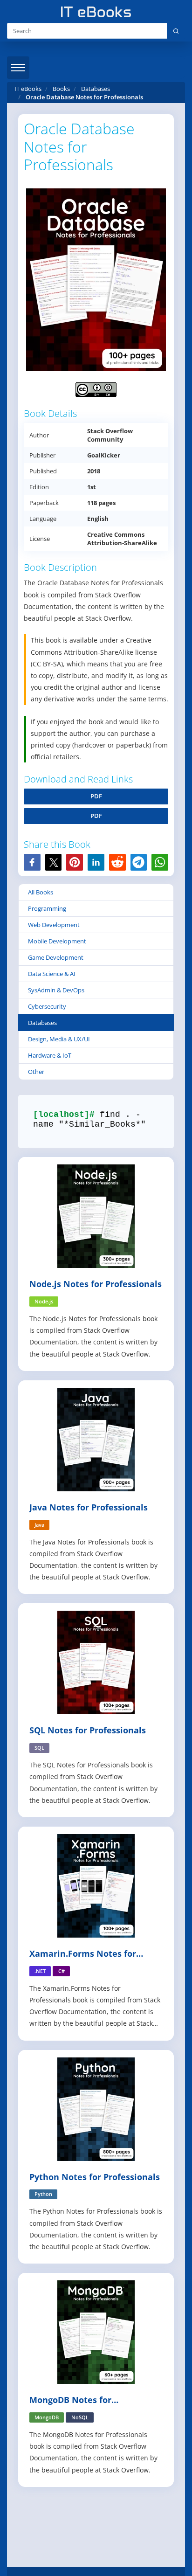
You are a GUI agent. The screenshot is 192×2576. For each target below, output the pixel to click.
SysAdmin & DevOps (56, 990)
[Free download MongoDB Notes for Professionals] (96, 2331)
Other (36, 1072)
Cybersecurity (47, 1006)
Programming (47, 908)
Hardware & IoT (50, 1055)
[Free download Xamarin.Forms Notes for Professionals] (96, 1885)
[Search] (176, 31)
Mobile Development (57, 941)
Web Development (54, 925)
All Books (41, 892)
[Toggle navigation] (18, 68)
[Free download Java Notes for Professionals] (96, 1439)
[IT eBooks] (96, 12)
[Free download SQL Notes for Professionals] (96, 1662)
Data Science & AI (52, 974)
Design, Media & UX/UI (59, 1039)
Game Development (56, 957)
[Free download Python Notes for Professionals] (96, 2108)
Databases (42, 1023)
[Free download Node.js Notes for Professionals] (96, 1215)
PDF (96, 796)
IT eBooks (28, 89)
